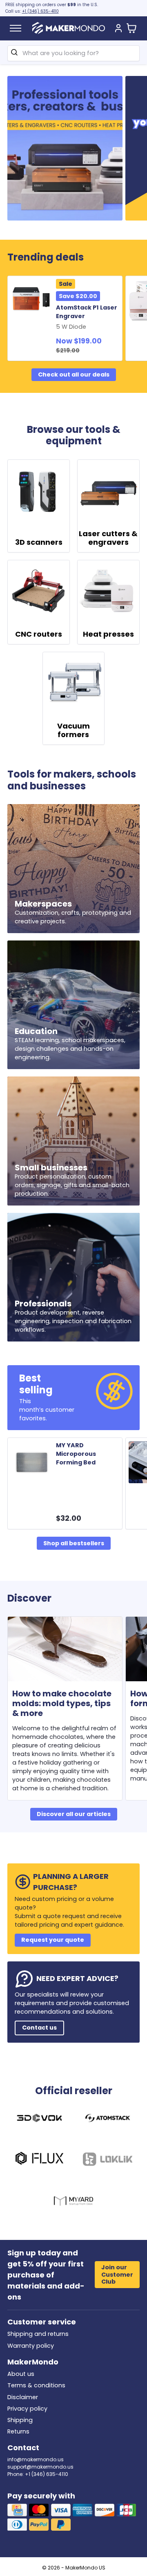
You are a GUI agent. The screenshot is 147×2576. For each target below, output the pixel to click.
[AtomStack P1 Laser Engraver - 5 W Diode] (33, 300)
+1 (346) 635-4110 (40, 11)
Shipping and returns (38, 2334)
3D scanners (39, 542)
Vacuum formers (73, 730)
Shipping (20, 2420)
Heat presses (108, 634)
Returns (18, 2431)
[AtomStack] (108, 2119)
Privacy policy (27, 2409)
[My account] (118, 29)
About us (21, 2374)
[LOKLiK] (108, 2160)
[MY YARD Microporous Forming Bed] (33, 1462)
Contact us (39, 2028)
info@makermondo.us (36, 2459)
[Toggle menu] (16, 28)
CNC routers (39, 634)
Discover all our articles (74, 1814)
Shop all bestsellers (74, 1543)
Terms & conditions (36, 2385)
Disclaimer (23, 2397)
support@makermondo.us (40, 2467)
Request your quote (53, 1940)
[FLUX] (39, 2160)
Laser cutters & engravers (108, 538)
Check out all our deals (74, 374)
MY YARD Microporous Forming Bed (76, 1454)
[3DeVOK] (39, 2119)
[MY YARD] (74, 2202)
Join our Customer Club (117, 2274)
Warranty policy (31, 2346)
